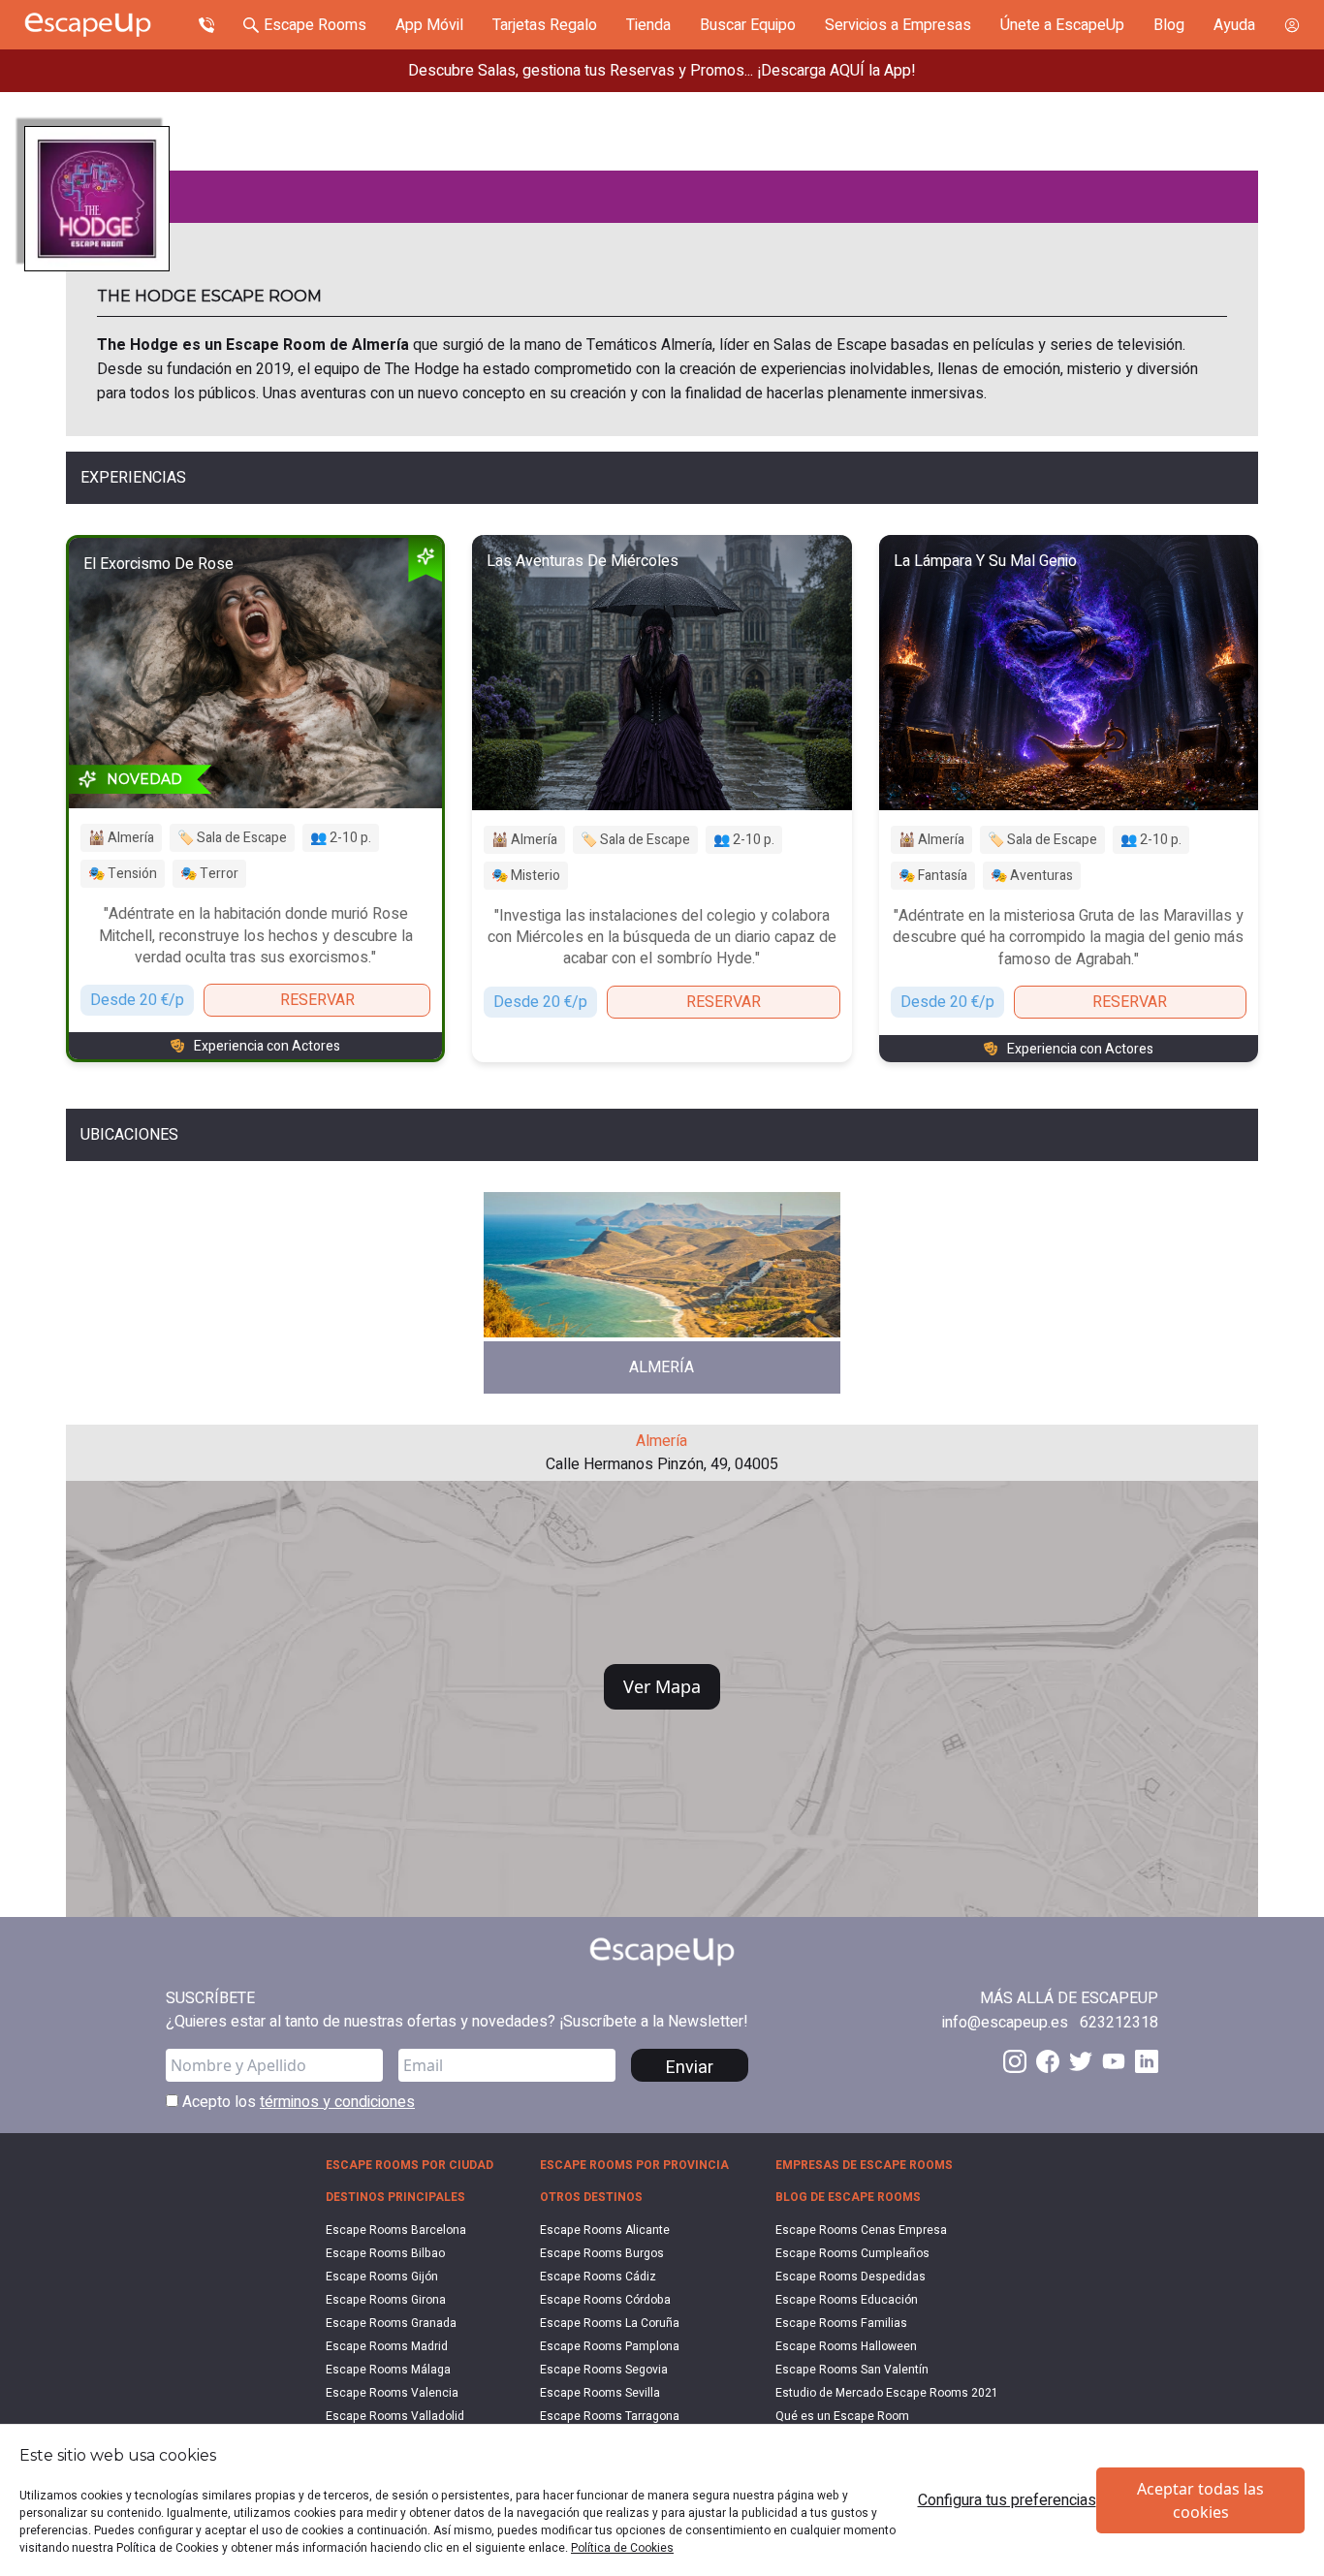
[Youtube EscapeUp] (1114, 2061)
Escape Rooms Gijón (382, 2277)
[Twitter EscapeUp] (1081, 2061)
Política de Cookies (622, 2548)
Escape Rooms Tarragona (610, 2416)
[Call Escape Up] (206, 25)
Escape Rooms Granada (391, 2323)
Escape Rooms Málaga (388, 2370)
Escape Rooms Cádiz (598, 2277)
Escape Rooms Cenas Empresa (861, 2230)
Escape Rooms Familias (841, 2323)
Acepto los (297, 2102)
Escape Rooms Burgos (602, 2253)
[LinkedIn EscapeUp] (1147, 2061)
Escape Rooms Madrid (387, 2346)
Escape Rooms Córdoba (605, 2300)
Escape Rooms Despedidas (851, 2277)
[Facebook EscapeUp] (1048, 2061)
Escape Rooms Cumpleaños (852, 2253)
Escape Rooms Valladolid (395, 2416)
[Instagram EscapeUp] (1015, 2061)
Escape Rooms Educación (847, 2300)
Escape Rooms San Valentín (852, 2370)
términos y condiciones (337, 2102)
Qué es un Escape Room (842, 2416)
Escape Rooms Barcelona (396, 2230)
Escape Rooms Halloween (846, 2346)
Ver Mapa (662, 1686)
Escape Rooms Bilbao (385, 2253)
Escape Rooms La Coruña (610, 2323)
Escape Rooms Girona (386, 2300)
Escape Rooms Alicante (605, 2230)
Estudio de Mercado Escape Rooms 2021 (887, 2393)
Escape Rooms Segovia (604, 2370)
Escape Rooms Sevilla (600, 2393)
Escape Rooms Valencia (392, 2393)
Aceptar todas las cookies (1200, 2500)
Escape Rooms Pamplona (610, 2346)
